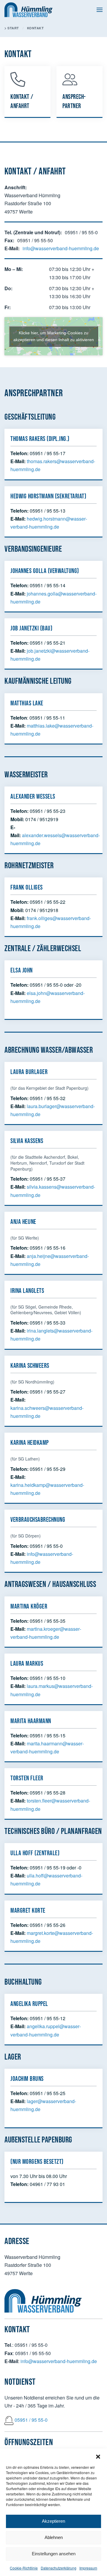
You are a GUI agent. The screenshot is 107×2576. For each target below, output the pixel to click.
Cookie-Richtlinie (24, 2568)
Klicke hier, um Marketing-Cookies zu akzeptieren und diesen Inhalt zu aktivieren (54, 336)
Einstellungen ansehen (54, 2554)
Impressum (88, 2568)
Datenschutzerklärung (59, 2568)
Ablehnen (54, 2537)
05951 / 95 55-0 (31, 2420)
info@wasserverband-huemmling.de (61, 248)
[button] (98, 2456)
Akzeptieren (53, 2521)
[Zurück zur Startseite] (29, 10)
